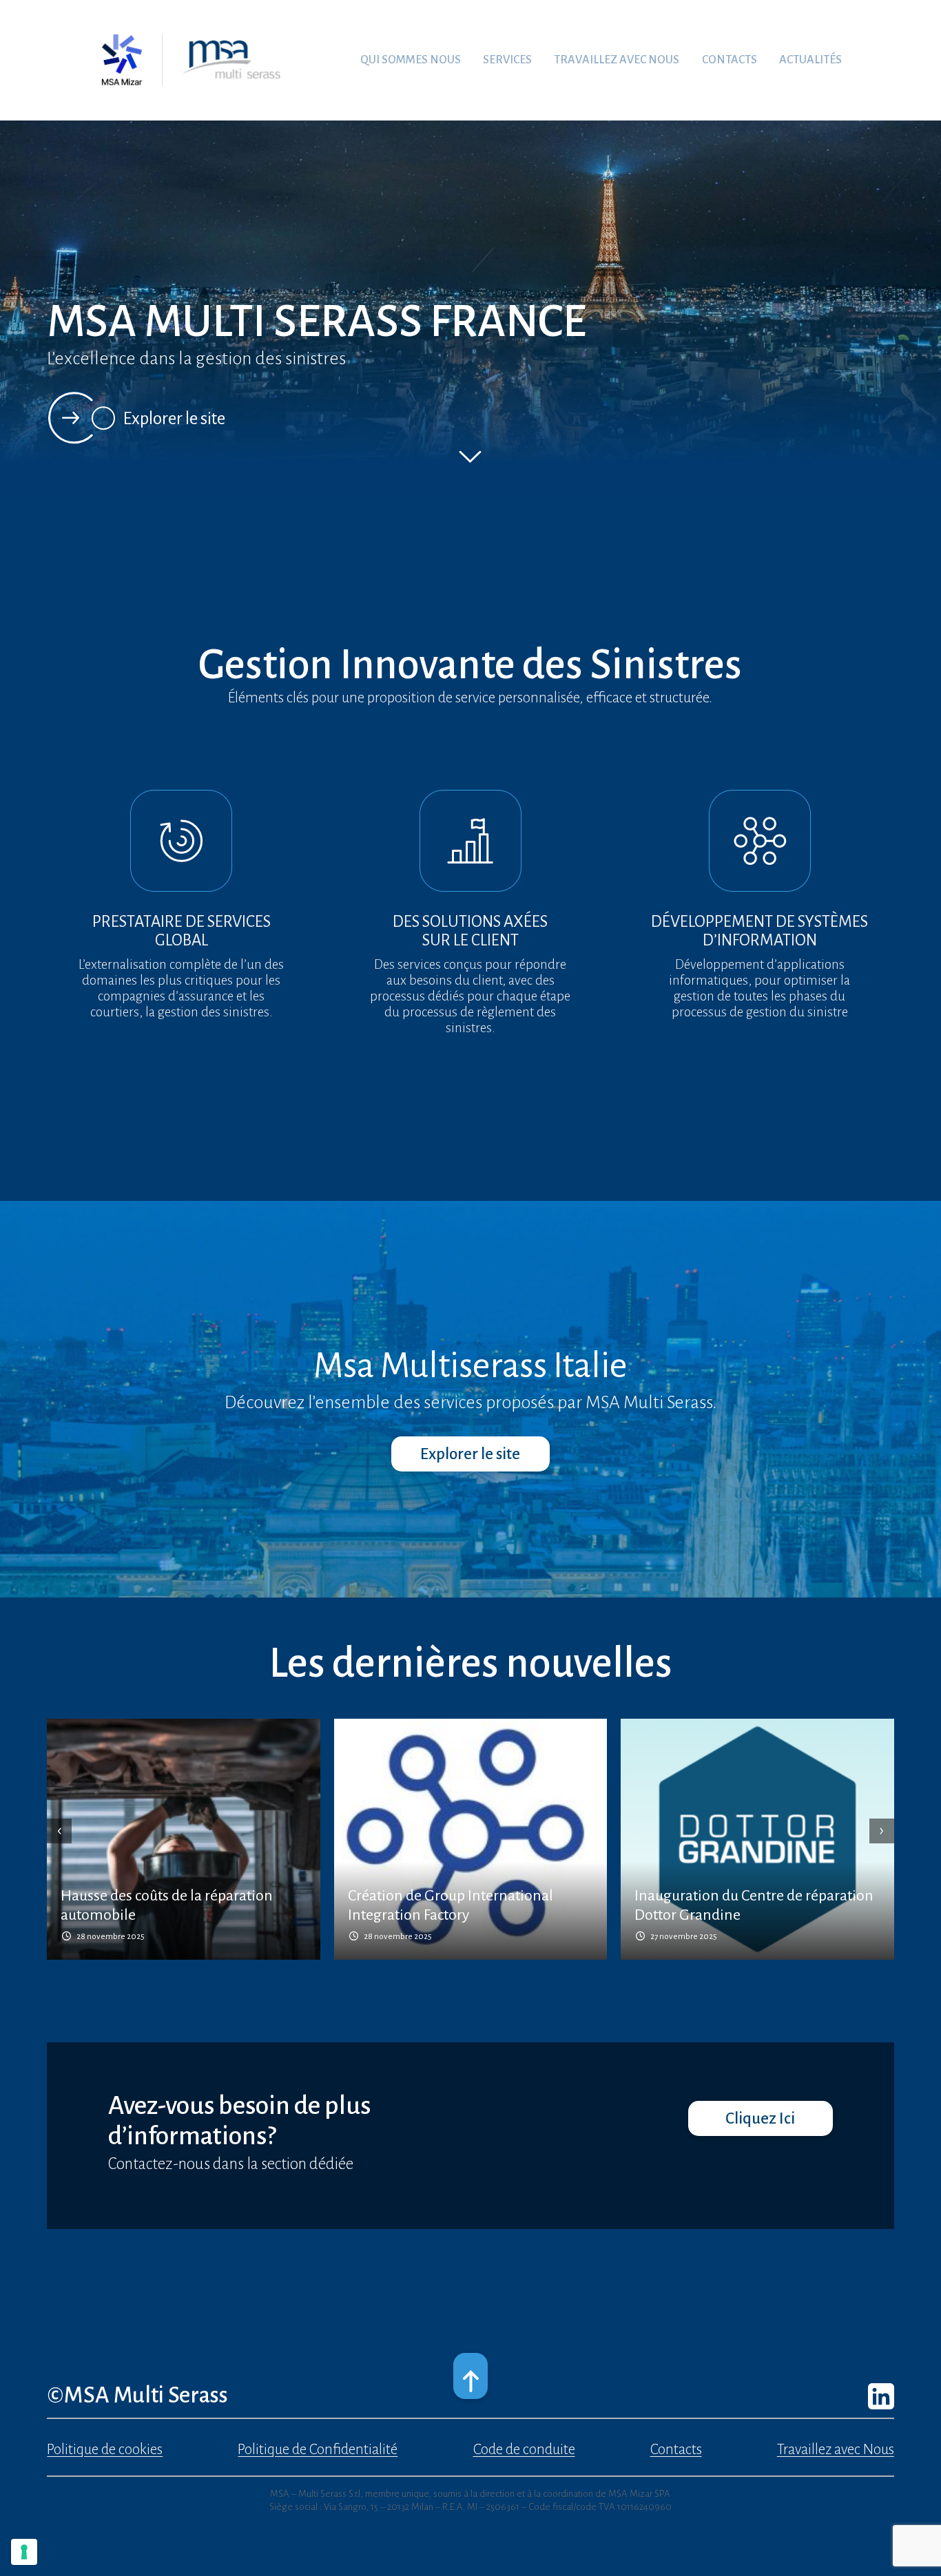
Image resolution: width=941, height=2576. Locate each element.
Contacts (676, 2450)
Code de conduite (524, 2450)
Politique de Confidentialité (318, 2450)
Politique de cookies (105, 2450)
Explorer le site (174, 418)
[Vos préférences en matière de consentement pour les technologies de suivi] (24, 2552)
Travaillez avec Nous (836, 2450)
